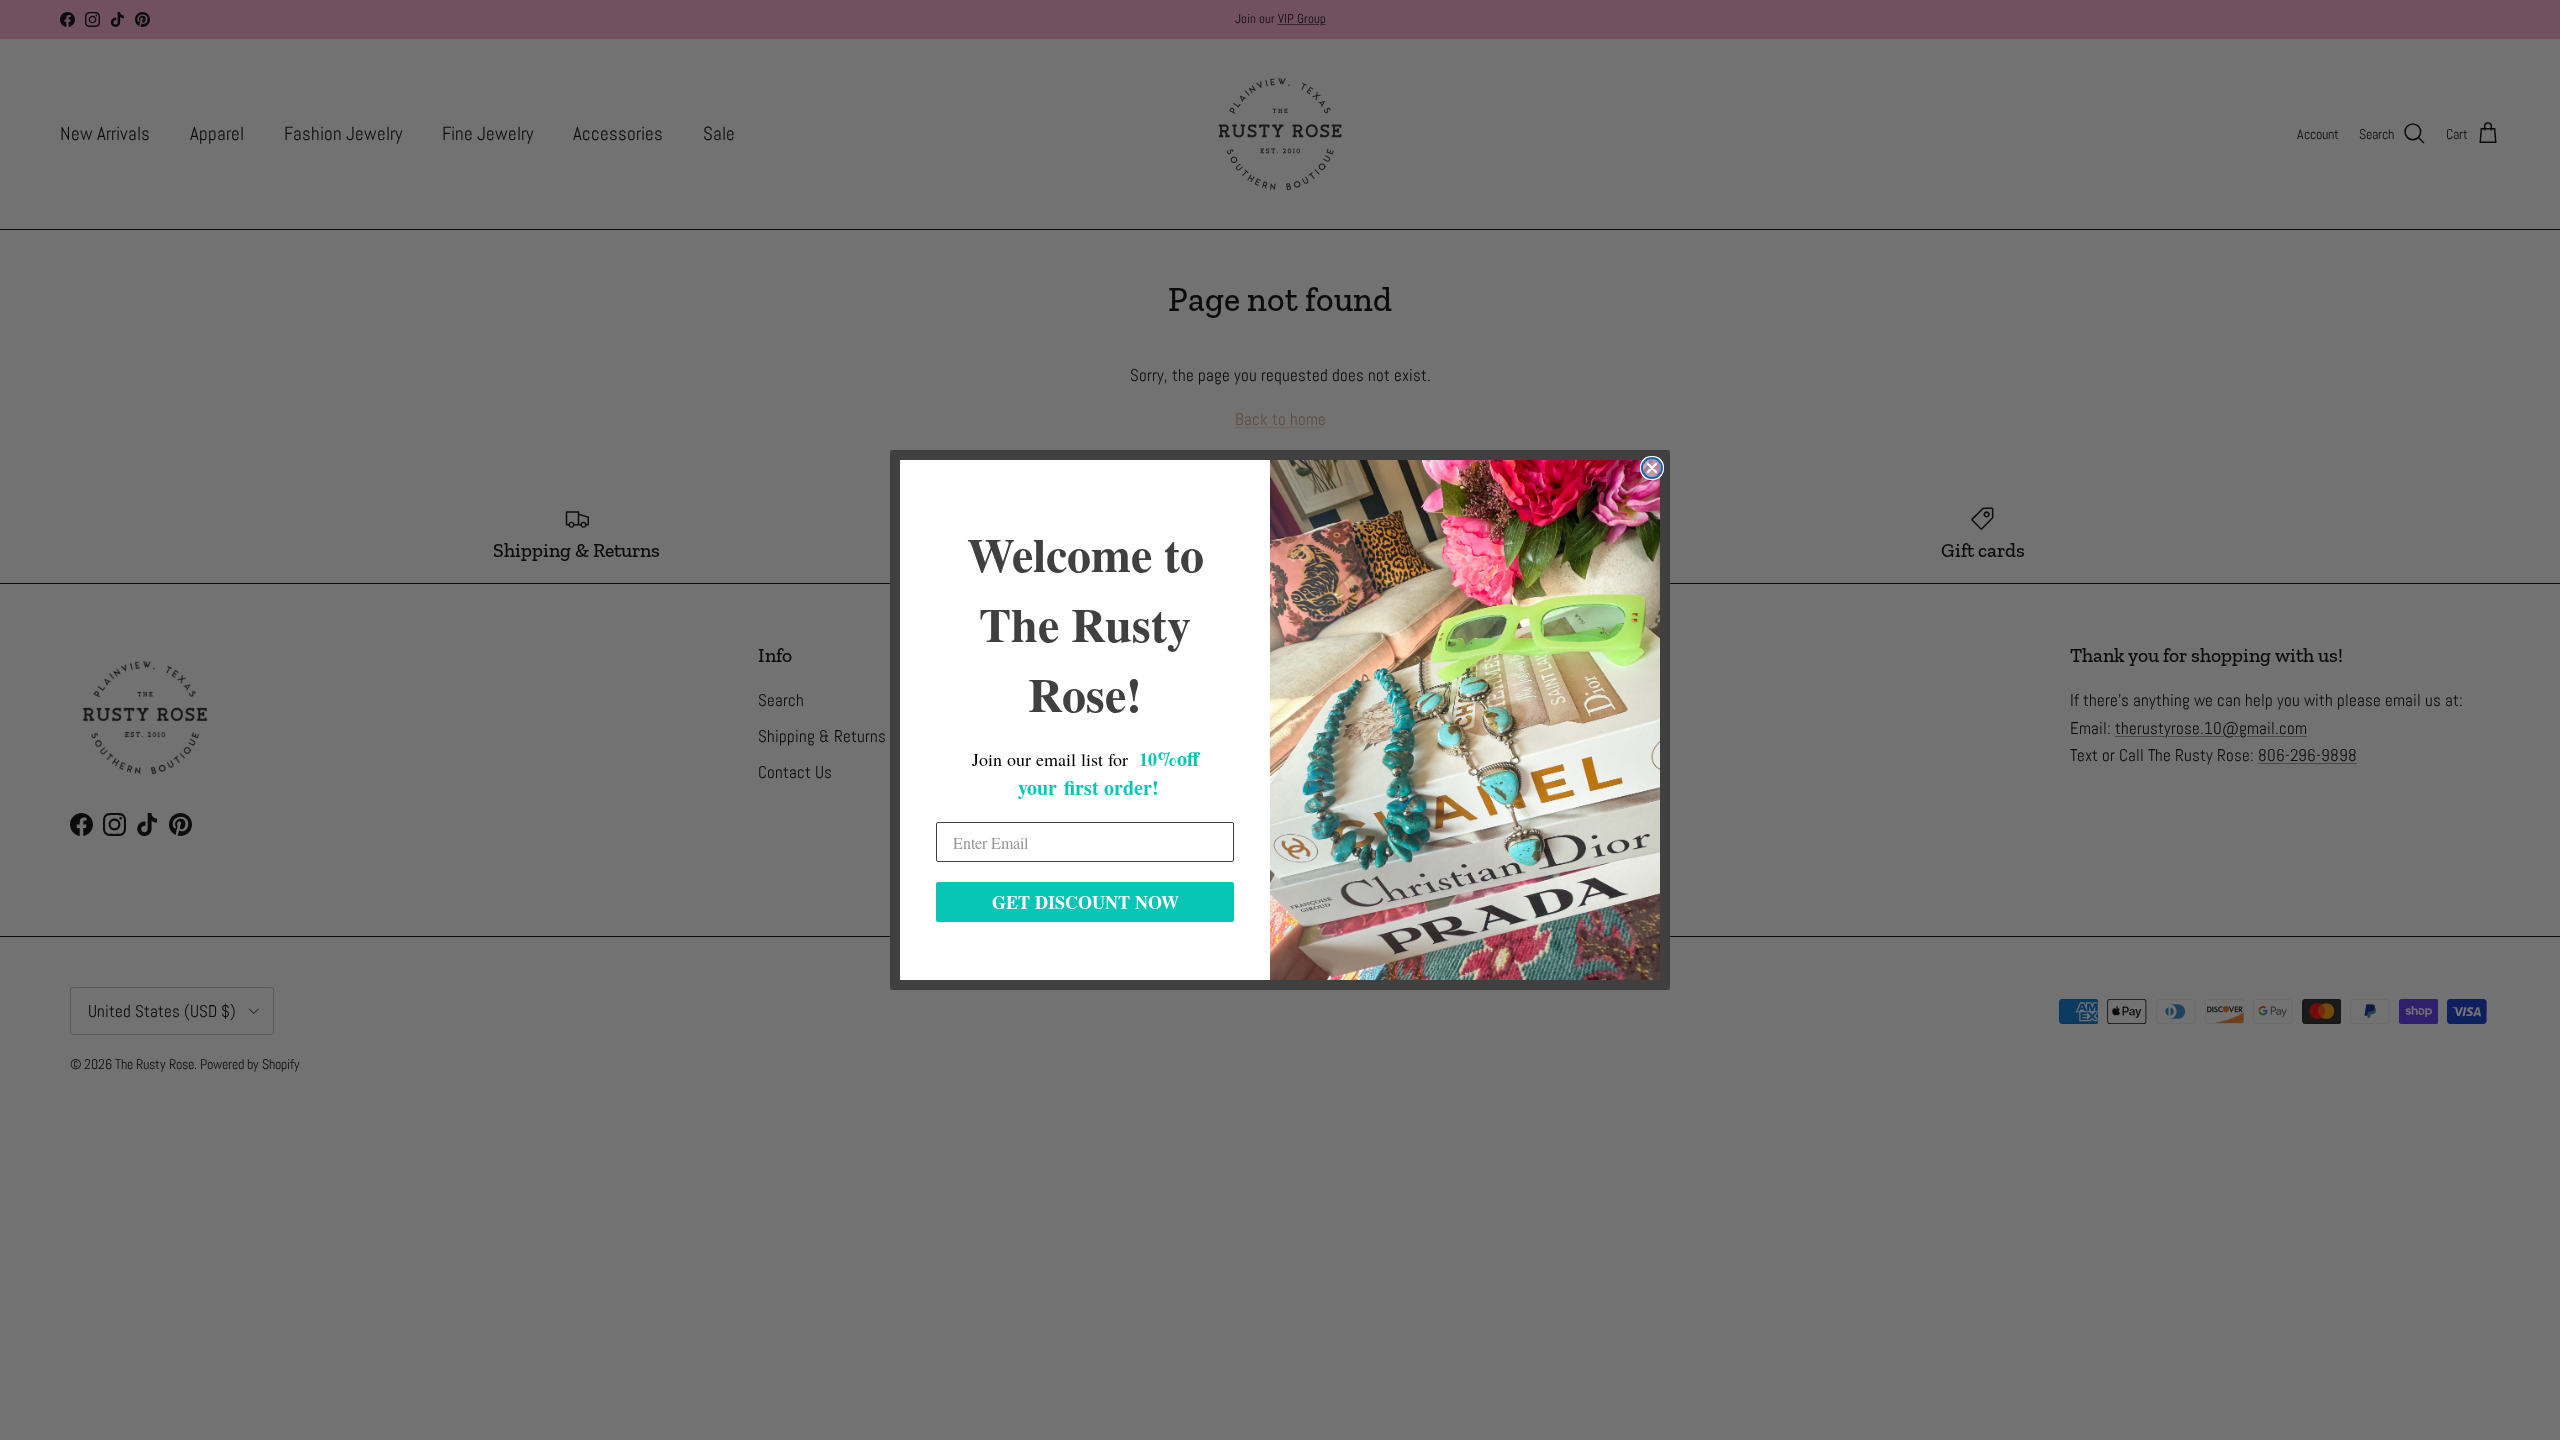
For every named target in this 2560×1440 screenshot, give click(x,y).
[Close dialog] (1652, 468)
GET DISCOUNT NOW (1085, 902)
